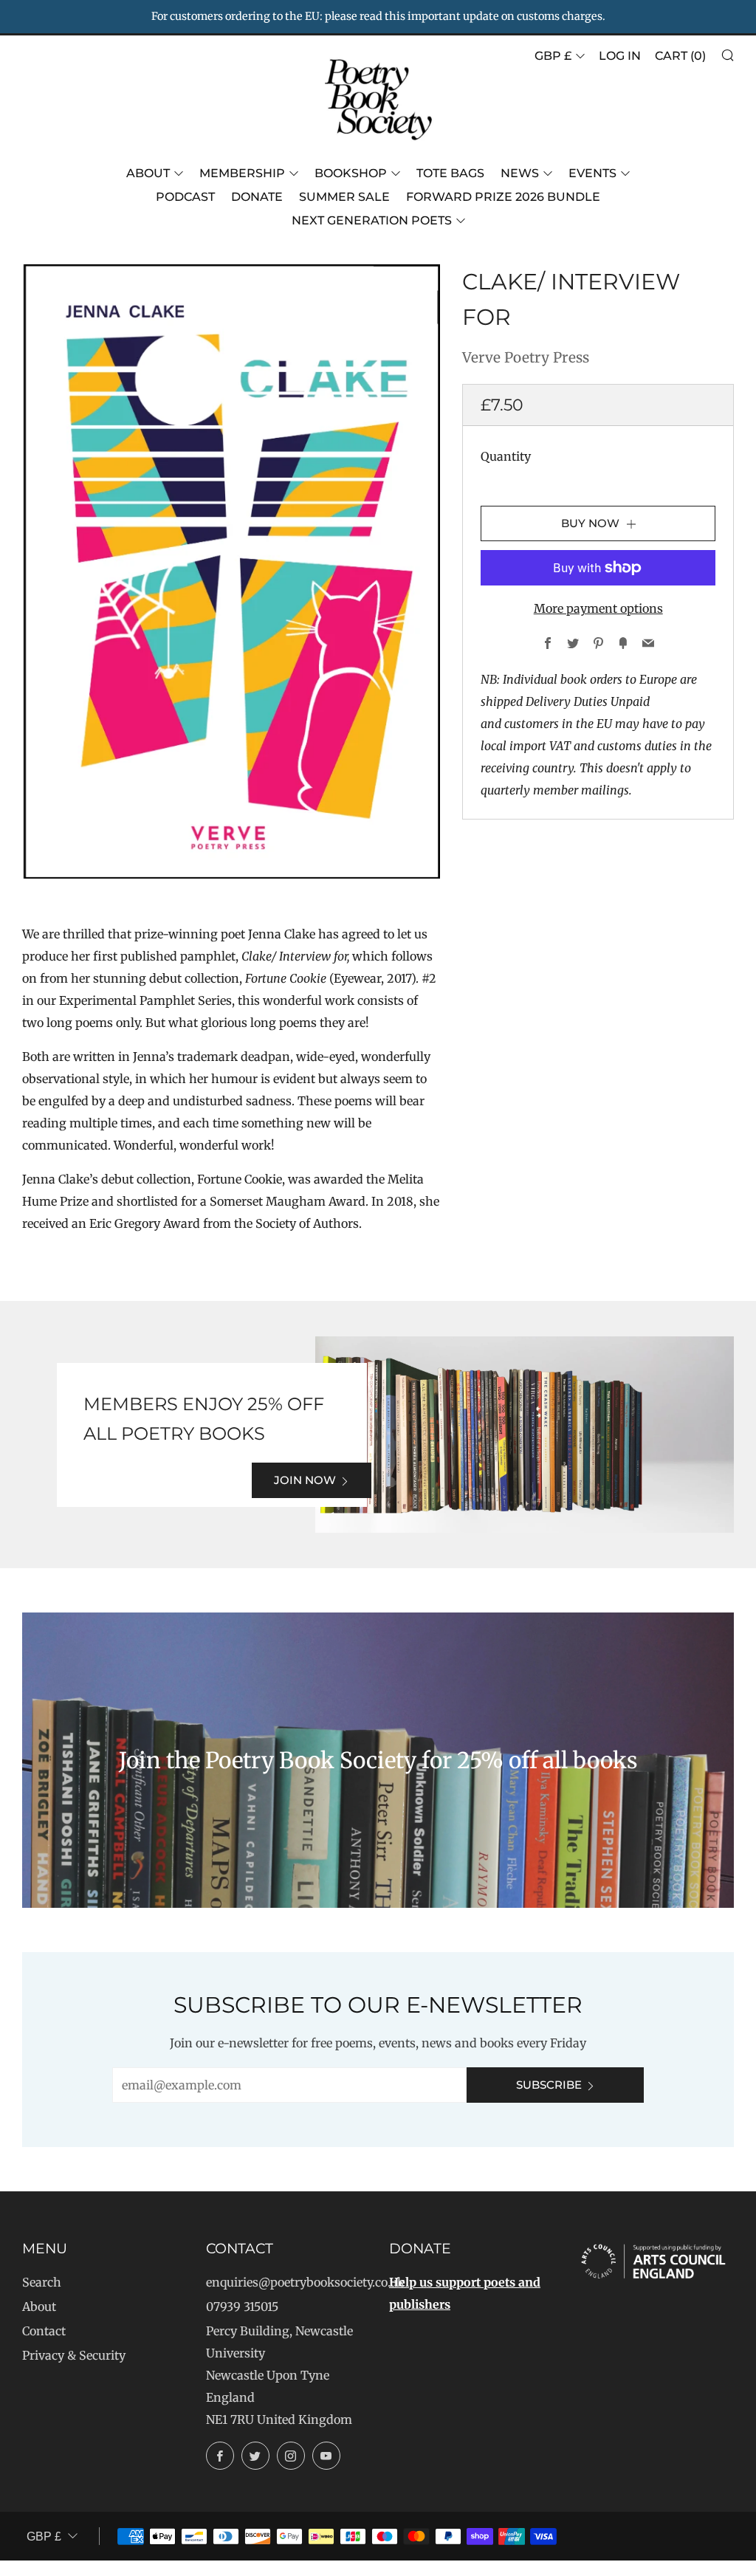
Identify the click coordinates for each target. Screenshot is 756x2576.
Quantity (506, 456)
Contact (44, 2331)
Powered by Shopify (526, 2566)
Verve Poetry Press (526, 357)
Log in (620, 56)
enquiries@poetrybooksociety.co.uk (305, 2282)
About (148, 173)
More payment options (598, 608)
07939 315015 (242, 2307)
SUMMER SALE (344, 197)
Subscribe (549, 2085)
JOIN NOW (305, 1480)
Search (42, 2282)
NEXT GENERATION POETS (372, 220)
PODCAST (185, 197)
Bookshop (351, 173)
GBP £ (553, 56)
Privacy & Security (74, 2355)
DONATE (257, 197)
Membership (242, 173)
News (520, 173)
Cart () (680, 56)
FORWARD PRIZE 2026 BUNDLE (503, 197)
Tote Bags (450, 173)
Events (592, 173)
